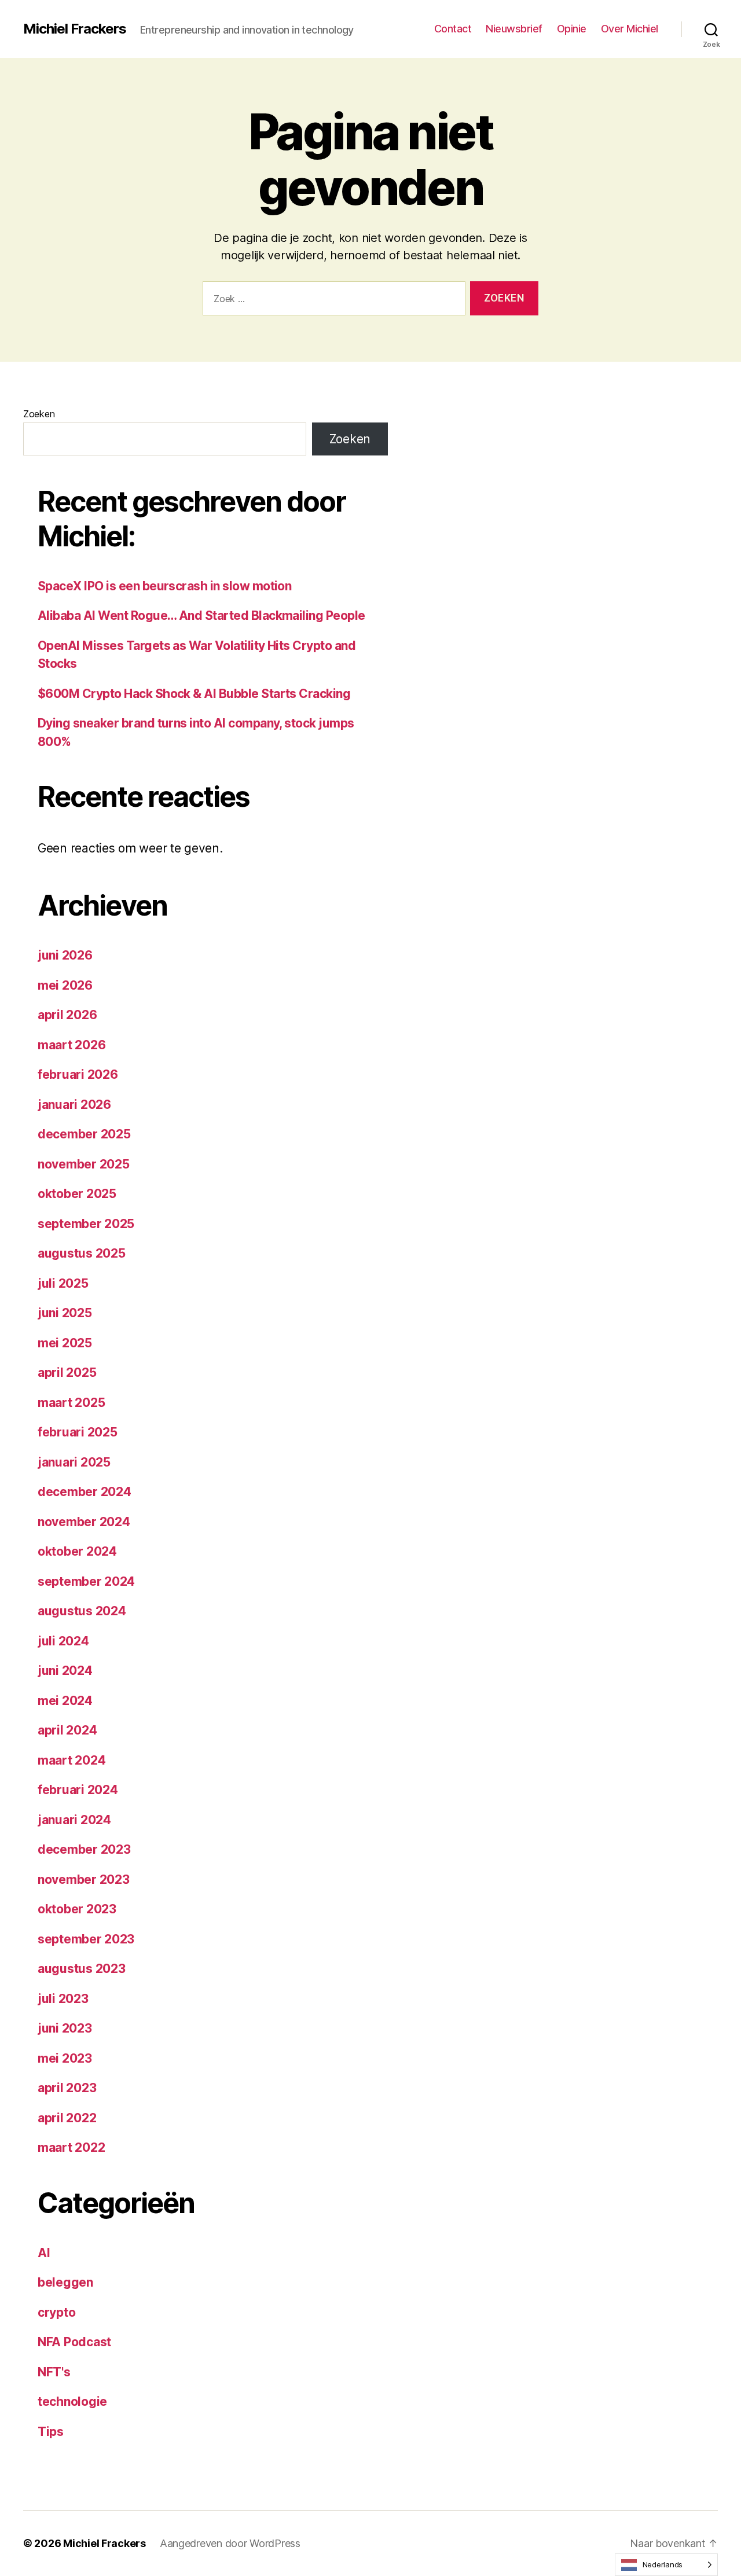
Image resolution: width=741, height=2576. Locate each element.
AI (44, 2253)
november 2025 (84, 1164)
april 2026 (67, 1015)
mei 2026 (65, 985)
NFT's (54, 2372)
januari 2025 (74, 1462)
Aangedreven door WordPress (230, 2543)
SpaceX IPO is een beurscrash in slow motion (164, 586)
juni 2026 (65, 955)
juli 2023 (63, 1999)
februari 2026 (78, 1074)
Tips (51, 2432)
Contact (453, 29)
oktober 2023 (77, 1909)
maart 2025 (71, 1403)
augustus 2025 (82, 1253)
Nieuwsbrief (514, 29)
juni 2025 (65, 1313)
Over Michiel (630, 29)
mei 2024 (65, 1701)
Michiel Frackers (75, 29)
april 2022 (67, 2118)
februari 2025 (78, 1432)
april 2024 (67, 1730)
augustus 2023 (82, 1969)
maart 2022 (71, 2147)
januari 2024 (74, 1820)
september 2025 (86, 1224)
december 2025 (84, 1134)
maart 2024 (71, 1760)
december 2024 (85, 1492)
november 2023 (84, 1879)
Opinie (572, 29)
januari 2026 (74, 1105)
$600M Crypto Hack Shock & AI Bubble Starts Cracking (194, 694)
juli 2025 (63, 1283)
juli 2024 (63, 1641)
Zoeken (39, 414)
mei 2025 (65, 1343)
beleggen (65, 2282)
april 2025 (67, 1372)
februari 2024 (78, 1790)
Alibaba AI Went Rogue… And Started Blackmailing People (201, 615)
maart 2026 (71, 1045)
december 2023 (84, 1849)
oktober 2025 (77, 1194)
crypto (56, 2312)
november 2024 (84, 1522)
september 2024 (86, 1581)
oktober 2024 (77, 1551)
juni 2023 (65, 2028)
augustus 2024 (82, 1611)
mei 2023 (65, 2058)
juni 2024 (65, 1671)
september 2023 (86, 1939)
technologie (72, 2402)
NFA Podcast (74, 2342)
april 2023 (67, 2088)
